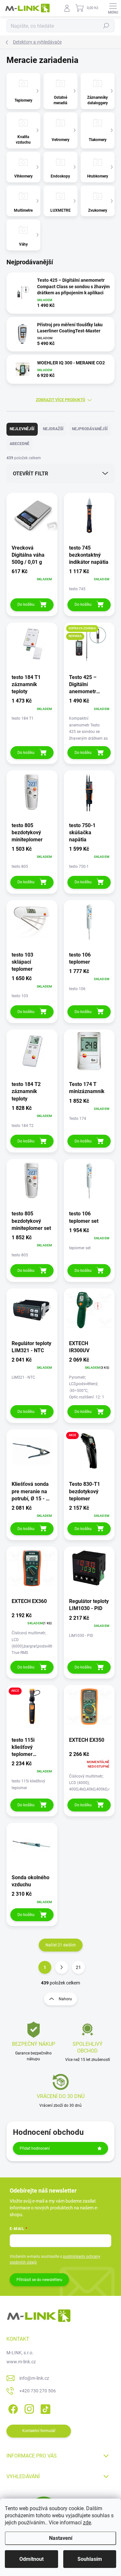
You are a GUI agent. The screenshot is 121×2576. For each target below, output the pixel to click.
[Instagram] (28, 2408)
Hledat (106, 26)
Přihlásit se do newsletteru (39, 2280)
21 (78, 1967)
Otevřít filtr (30, 474)
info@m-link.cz (34, 2378)
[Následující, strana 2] (62, 1967)
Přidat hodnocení (35, 2148)
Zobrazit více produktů (60, 400)
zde (87, 2523)
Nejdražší (53, 429)
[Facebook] (12, 2408)
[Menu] (113, 8)
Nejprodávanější (90, 429)
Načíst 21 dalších (61, 1945)
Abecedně (20, 444)
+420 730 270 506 (38, 2391)
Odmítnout (31, 2559)
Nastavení (61, 2538)
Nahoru (65, 1999)
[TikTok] (44, 2408)
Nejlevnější (22, 429)
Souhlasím (90, 2559)
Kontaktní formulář (39, 2431)
